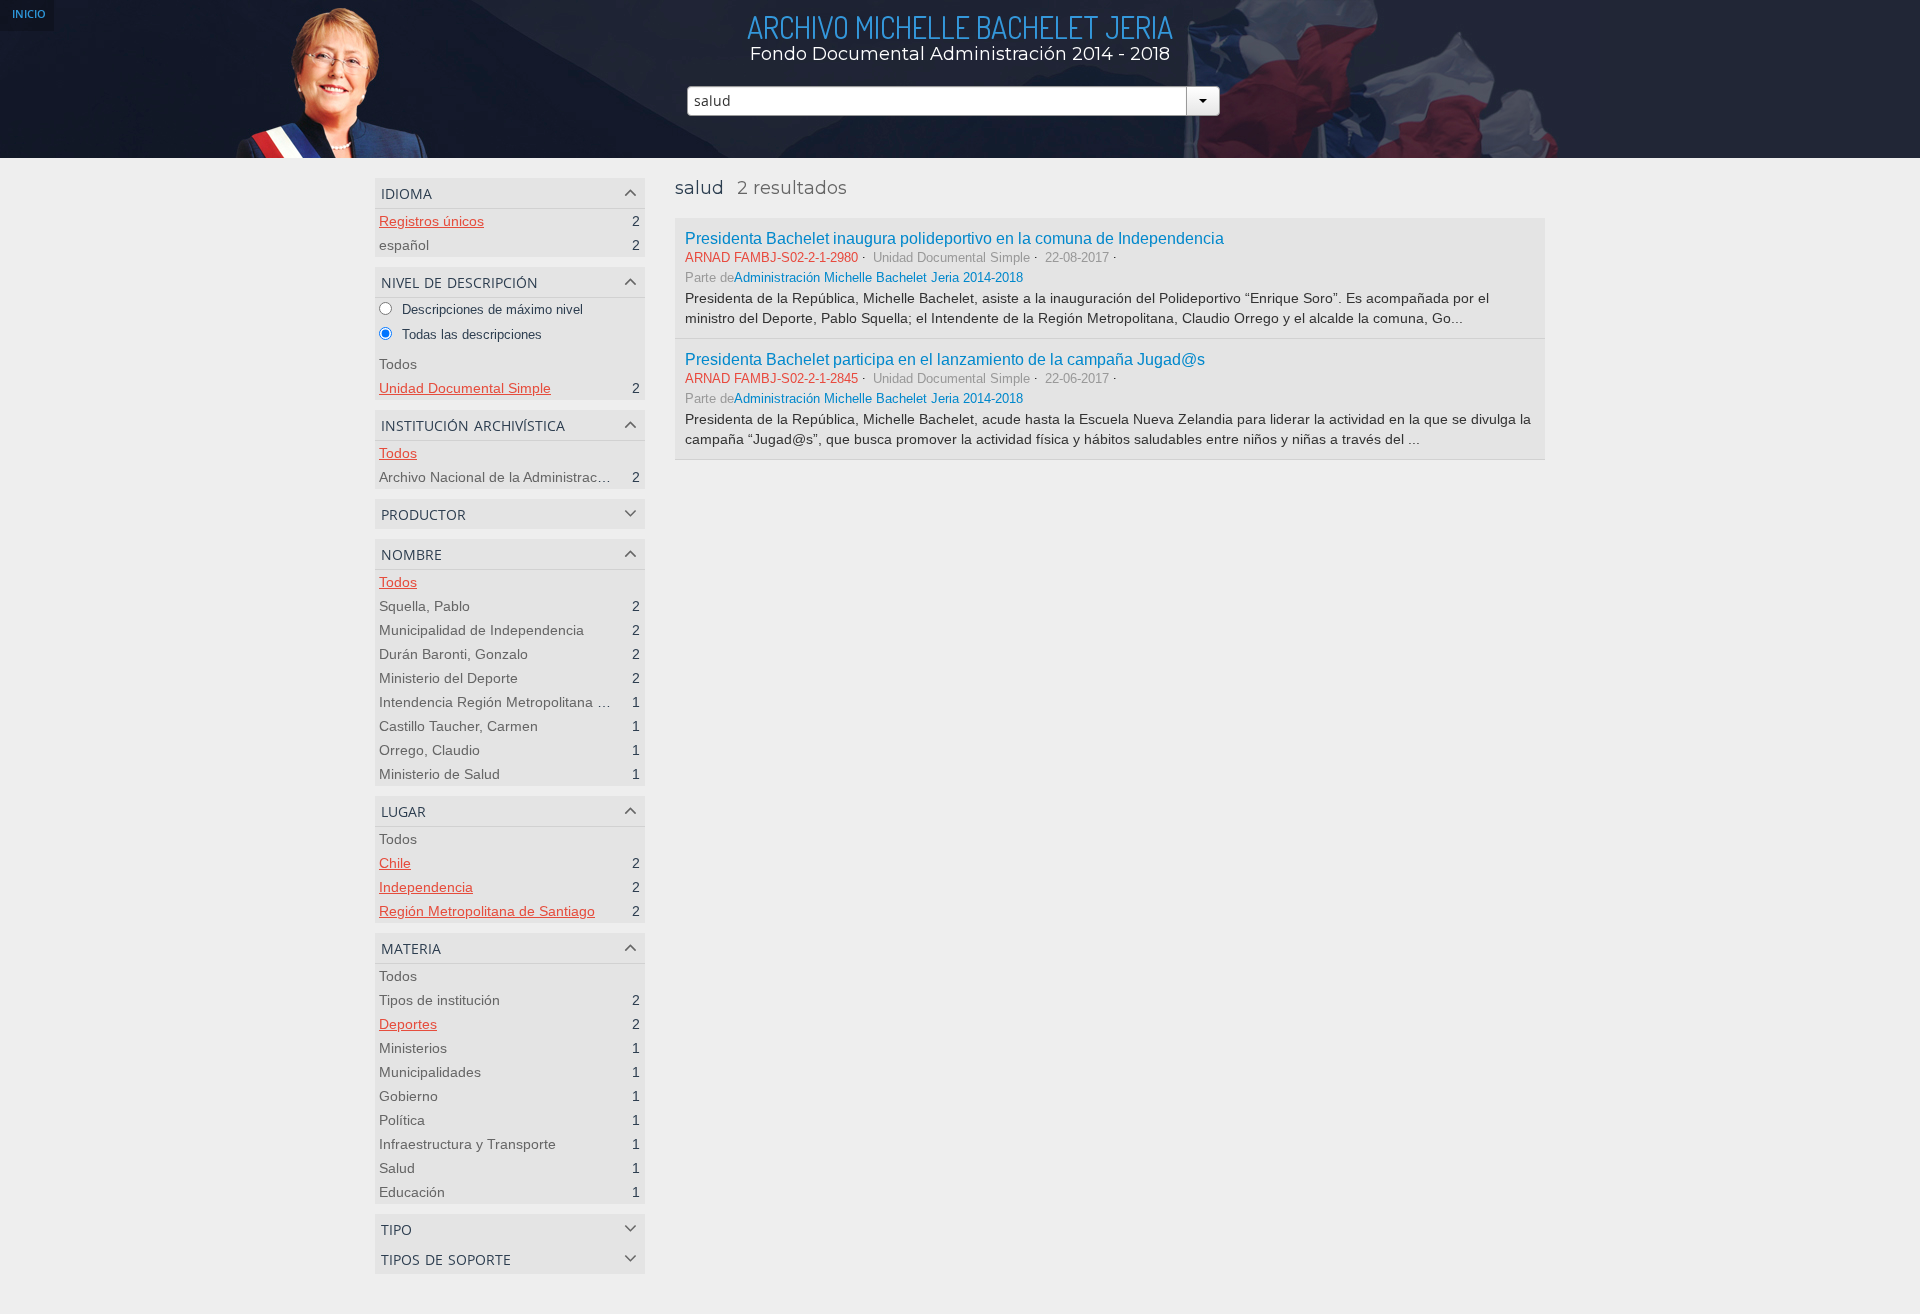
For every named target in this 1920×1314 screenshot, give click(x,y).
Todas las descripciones (470, 334)
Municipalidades (430, 1072)
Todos (398, 364)
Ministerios (413, 1048)
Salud (397, 1168)
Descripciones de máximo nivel (490, 309)
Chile (395, 863)
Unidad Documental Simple (465, 388)
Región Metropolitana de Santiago (487, 911)
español (404, 245)
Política (402, 1120)
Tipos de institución (439, 1000)
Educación (412, 1192)
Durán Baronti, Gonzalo (453, 654)
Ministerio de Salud (439, 774)
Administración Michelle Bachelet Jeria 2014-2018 (878, 278)
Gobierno (408, 1096)
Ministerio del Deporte (448, 678)
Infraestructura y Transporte (467, 1144)
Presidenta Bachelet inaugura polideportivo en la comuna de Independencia (954, 238)
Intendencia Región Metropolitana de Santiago (526, 702)
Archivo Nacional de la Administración (497, 477)
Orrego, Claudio (429, 750)
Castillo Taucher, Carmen (458, 726)
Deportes (408, 1024)
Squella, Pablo (424, 606)
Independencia (426, 887)
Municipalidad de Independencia (481, 630)
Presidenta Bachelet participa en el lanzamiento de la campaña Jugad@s (945, 359)
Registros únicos (431, 221)
